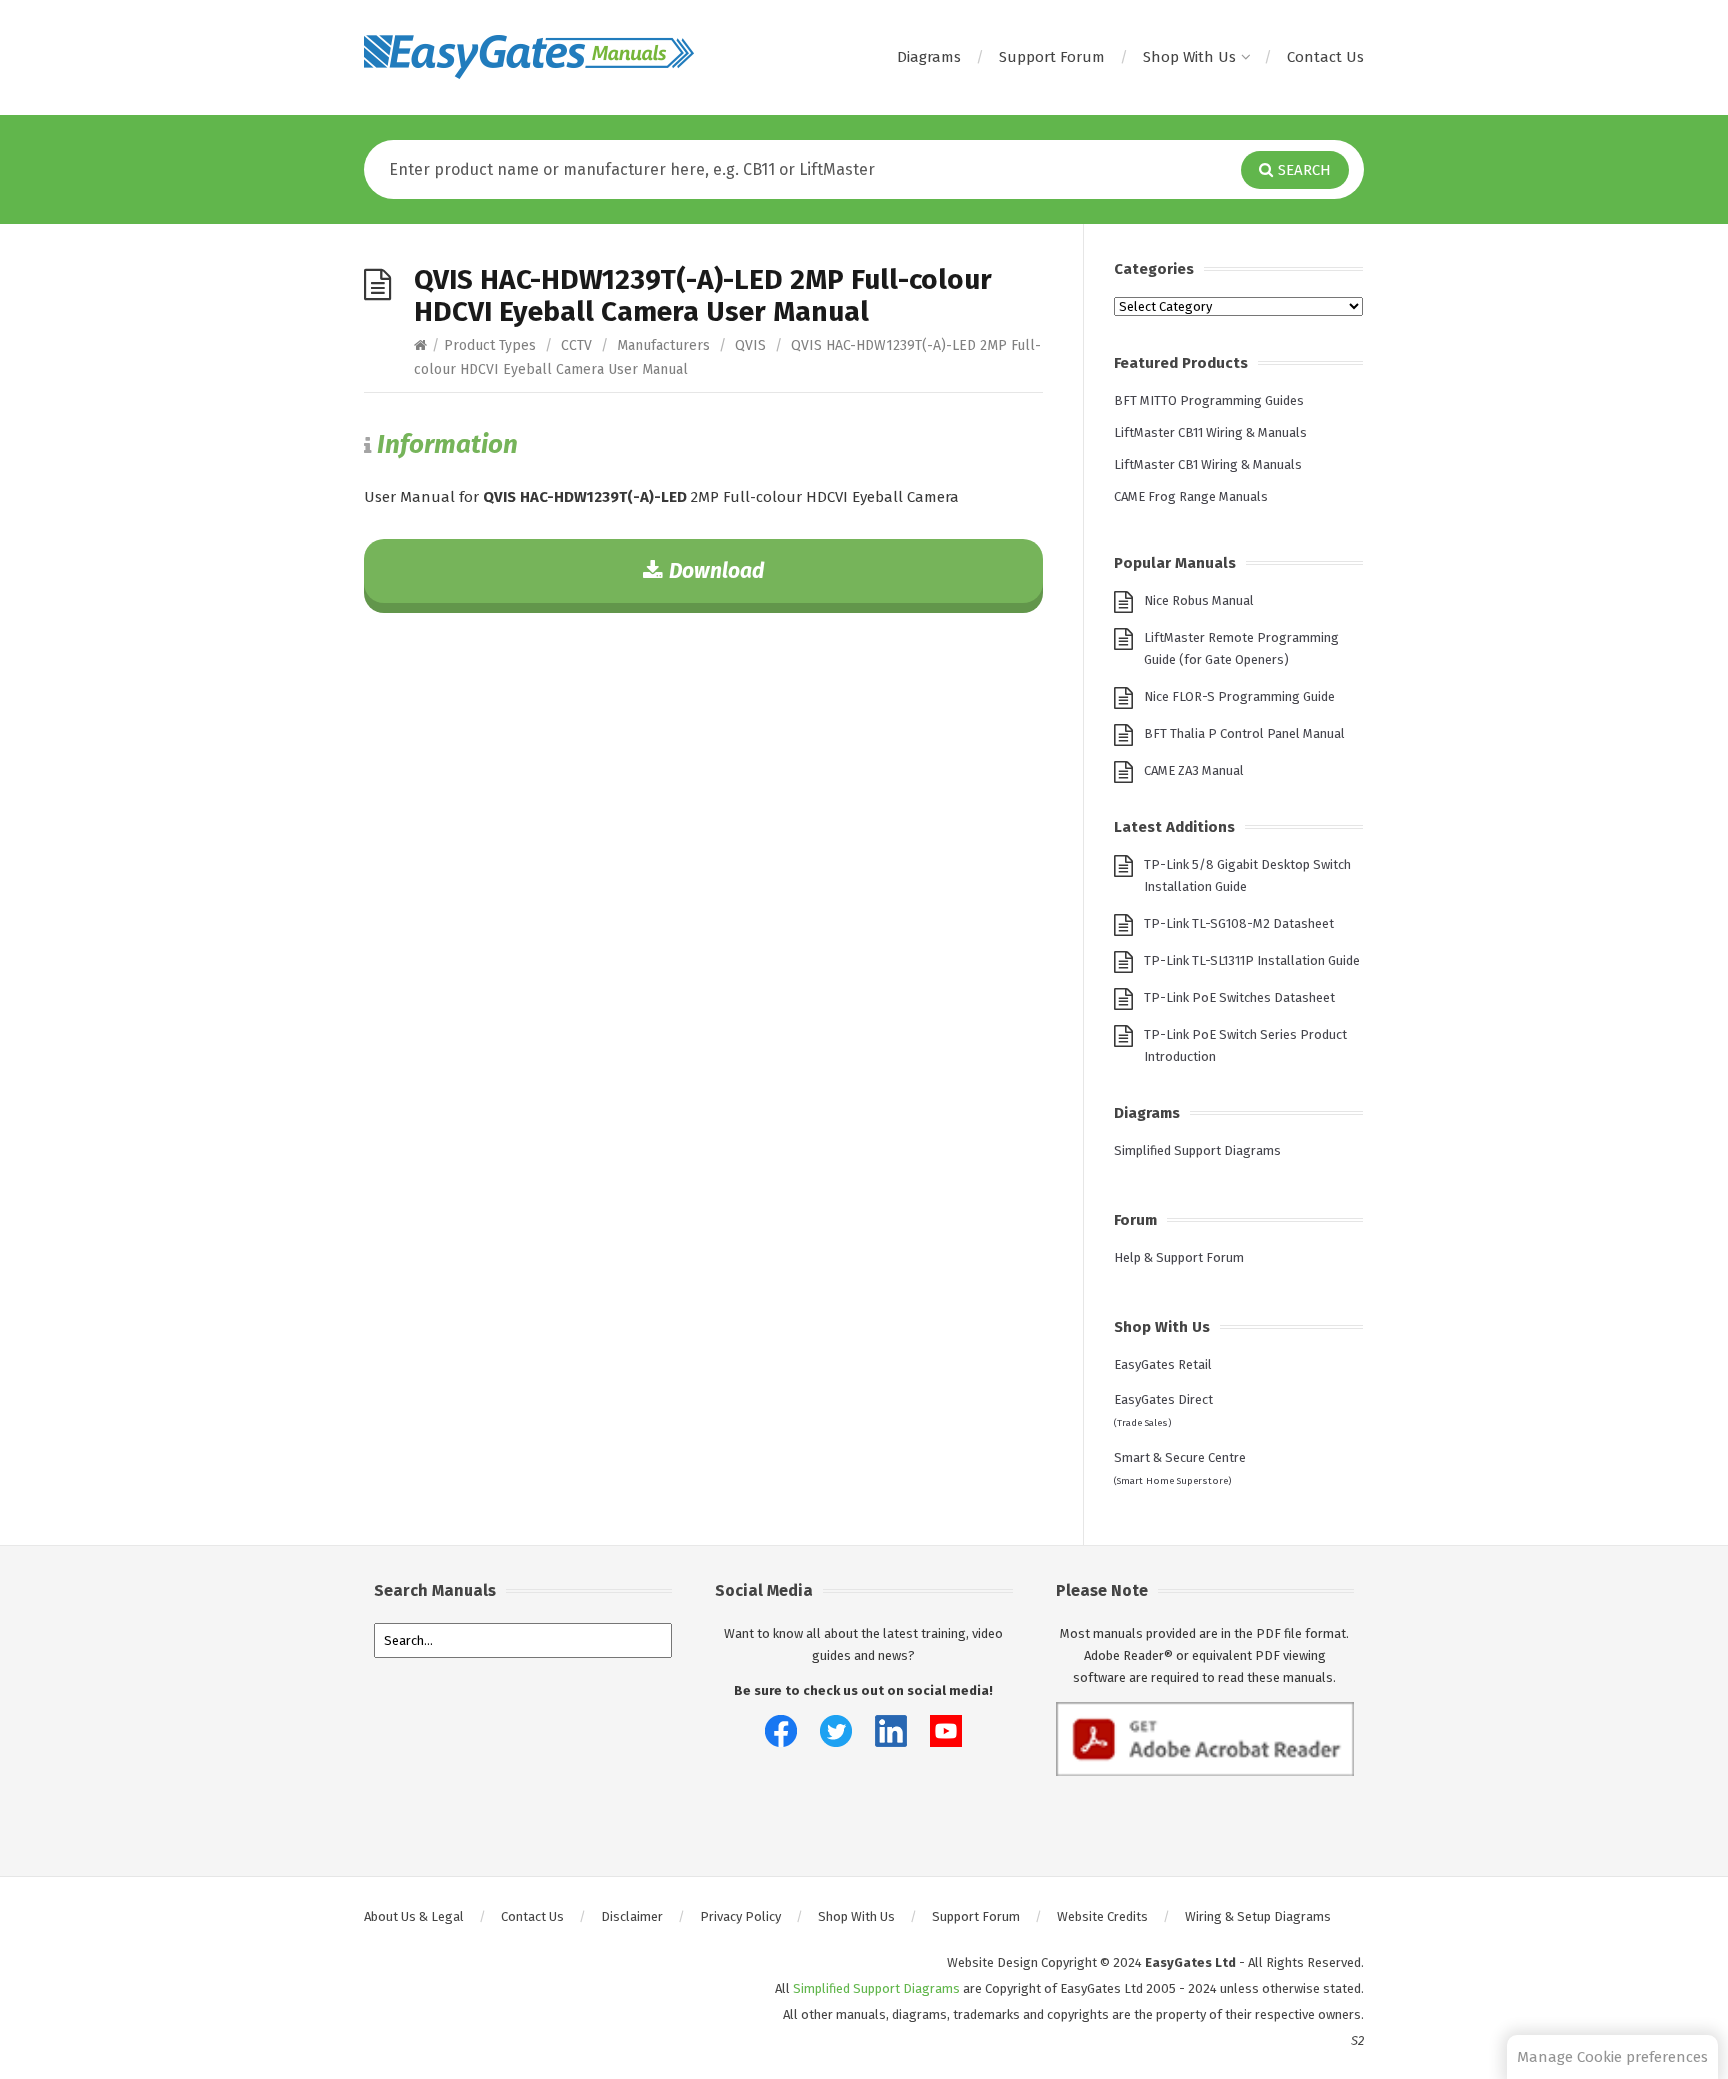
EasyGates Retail (1163, 1364)
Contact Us (1325, 57)
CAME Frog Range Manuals (1191, 496)
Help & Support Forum (1179, 1257)
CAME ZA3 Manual (1194, 770)
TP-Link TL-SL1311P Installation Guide (1252, 960)
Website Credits (1102, 1916)
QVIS (750, 345)
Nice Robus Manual (1199, 600)
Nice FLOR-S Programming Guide (1239, 696)
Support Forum (1052, 57)
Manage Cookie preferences (1612, 2057)
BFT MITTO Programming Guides (1209, 400)
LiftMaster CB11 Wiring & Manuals (1210, 432)
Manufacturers (663, 345)
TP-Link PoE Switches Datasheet (1239, 997)
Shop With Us (1189, 57)
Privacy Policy (740, 1916)
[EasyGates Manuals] (529, 57)
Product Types (490, 345)
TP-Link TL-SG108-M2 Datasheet (1239, 923)
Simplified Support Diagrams (1197, 1150)
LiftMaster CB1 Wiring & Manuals (1208, 464)
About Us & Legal (414, 1916)
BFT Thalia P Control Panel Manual (1244, 733)
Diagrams (929, 57)
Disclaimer (632, 1916)
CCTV (576, 345)
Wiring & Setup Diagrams (1258, 1916)
